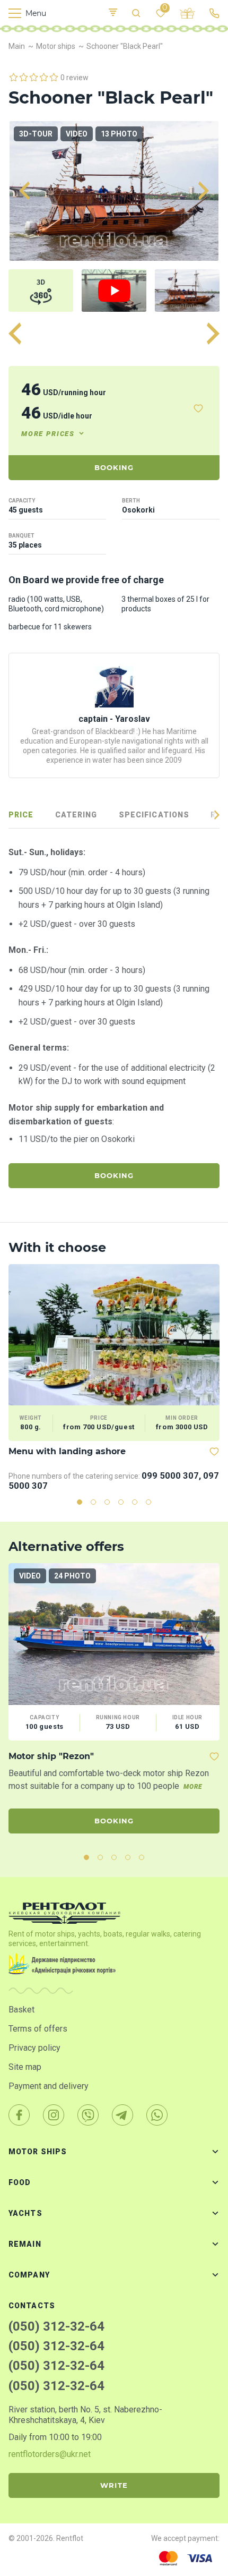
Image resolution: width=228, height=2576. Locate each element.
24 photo (72, 1576)
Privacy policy (34, 2048)
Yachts (25, 2213)
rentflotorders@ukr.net (50, 2454)
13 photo (119, 134)
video (77, 134)
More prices (48, 434)
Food (20, 2182)
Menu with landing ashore (67, 1451)
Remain (25, 2244)
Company (29, 2275)
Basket (21, 2010)
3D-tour (36, 134)
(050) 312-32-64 (56, 2326)
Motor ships (38, 2152)
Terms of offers (38, 2029)
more (193, 1787)
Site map (25, 2067)
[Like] (198, 408)
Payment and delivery (49, 2086)
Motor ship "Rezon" (51, 1756)
